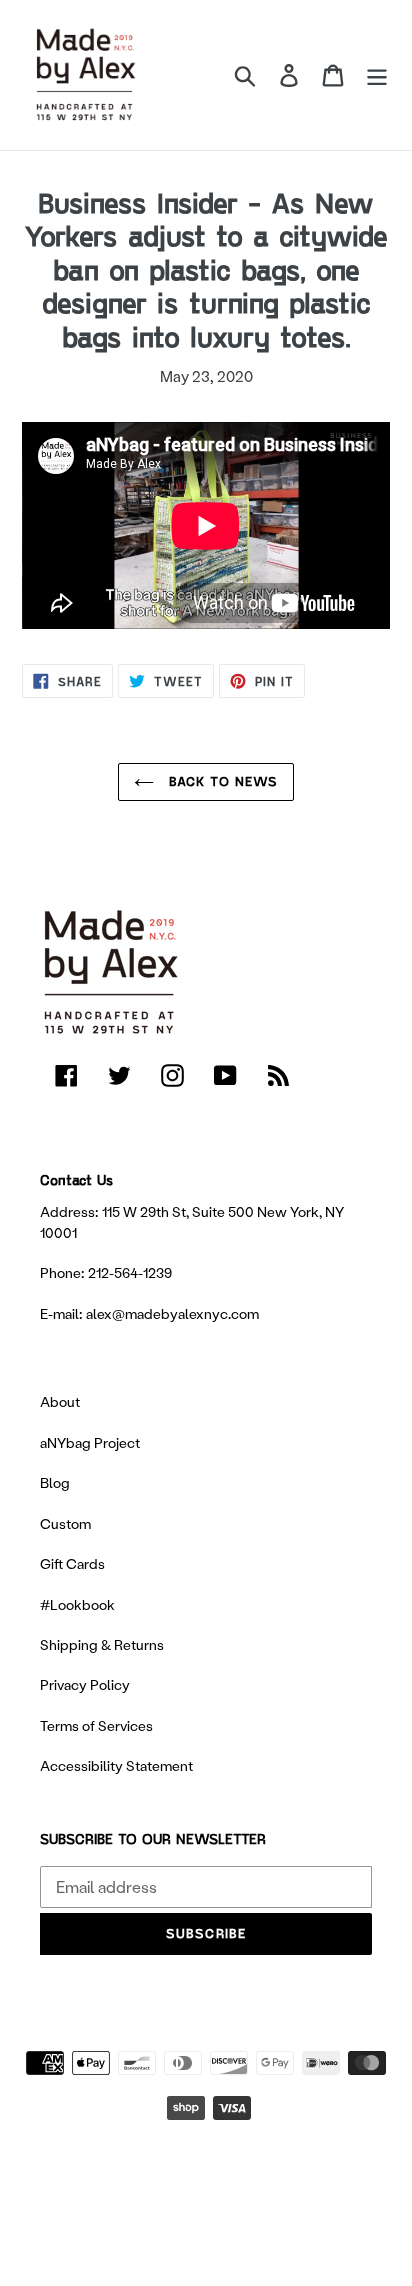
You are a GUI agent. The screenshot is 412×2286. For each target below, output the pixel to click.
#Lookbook (77, 1604)
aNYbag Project (90, 1442)
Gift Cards (72, 1563)
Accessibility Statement (116, 1765)
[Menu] (377, 74)
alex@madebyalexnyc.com (172, 1313)
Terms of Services (96, 1725)
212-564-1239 (130, 1272)
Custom (65, 1523)
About (60, 1401)
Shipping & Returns (102, 1644)
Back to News (221, 781)
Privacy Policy (85, 1684)
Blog (55, 1482)
